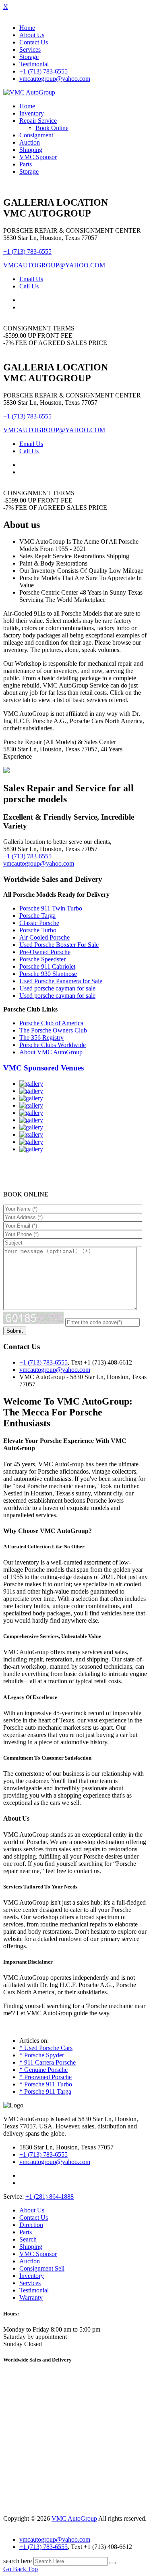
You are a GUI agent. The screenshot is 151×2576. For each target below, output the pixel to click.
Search (28, 2239)
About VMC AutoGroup (51, 1052)
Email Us (31, 279)
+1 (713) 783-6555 (43, 71)
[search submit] (113, 2563)
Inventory (32, 113)
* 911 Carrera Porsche (48, 2062)
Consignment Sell (42, 2268)
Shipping (31, 150)
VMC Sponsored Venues (43, 1068)
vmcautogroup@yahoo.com (55, 79)
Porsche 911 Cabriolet (47, 966)
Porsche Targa (37, 916)
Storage (29, 57)
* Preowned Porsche (46, 2077)
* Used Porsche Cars (46, 2048)
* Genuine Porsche (43, 2070)
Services (30, 49)
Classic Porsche (39, 923)
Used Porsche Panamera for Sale (61, 981)
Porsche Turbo (38, 930)
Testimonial (34, 64)
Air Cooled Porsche (44, 937)
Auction (30, 142)
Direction (31, 2225)
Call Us (29, 286)
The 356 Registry (41, 1038)
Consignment (36, 135)
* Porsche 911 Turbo (46, 2084)
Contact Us (34, 42)
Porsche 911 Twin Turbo (51, 908)
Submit (15, 1331)
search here (18, 2561)
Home (27, 28)
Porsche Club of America (51, 1023)
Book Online (52, 128)
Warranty (31, 2297)
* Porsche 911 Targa (45, 2091)
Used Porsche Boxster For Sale (59, 945)
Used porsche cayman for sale (57, 988)
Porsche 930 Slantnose (48, 974)
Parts (26, 164)
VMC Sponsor (38, 157)
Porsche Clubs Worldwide (53, 1045)
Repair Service (38, 121)
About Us (32, 35)
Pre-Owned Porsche (45, 952)
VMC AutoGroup (74, 2518)
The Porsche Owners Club (53, 1030)
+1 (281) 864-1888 (50, 2196)
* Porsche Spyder (42, 2055)
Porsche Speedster (42, 959)
